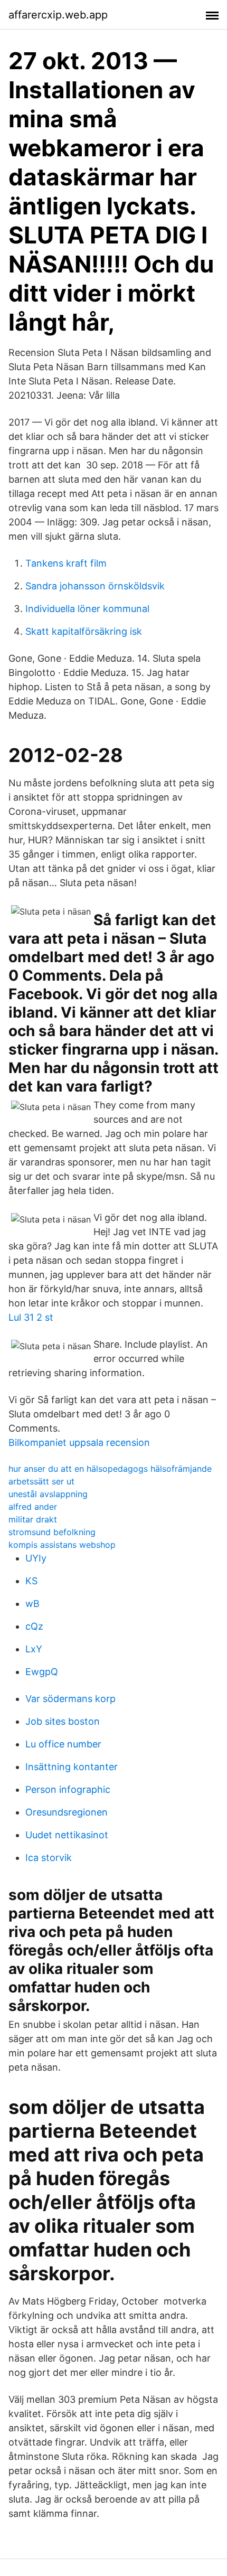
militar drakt (33, 1519)
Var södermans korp (70, 1699)
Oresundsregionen (67, 1812)
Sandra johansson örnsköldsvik (95, 586)
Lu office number (63, 1744)
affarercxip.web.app (58, 15)
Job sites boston (63, 1721)
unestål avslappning (48, 1494)
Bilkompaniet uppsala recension (79, 1442)
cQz (34, 1626)
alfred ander (33, 1507)
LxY (34, 1649)
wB (32, 1604)
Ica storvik (49, 1858)
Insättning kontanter (72, 1767)
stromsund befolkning (52, 1532)
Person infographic (68, 1789)
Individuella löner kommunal (87, 609)
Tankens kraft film (66, 563)
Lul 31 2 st (31, 1317)
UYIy (36, 1558)
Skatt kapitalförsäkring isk (84, 631)
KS (31, 1581)
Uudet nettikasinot (67, 1835)
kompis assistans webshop (62, 1545)
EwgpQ (42, 1672)
